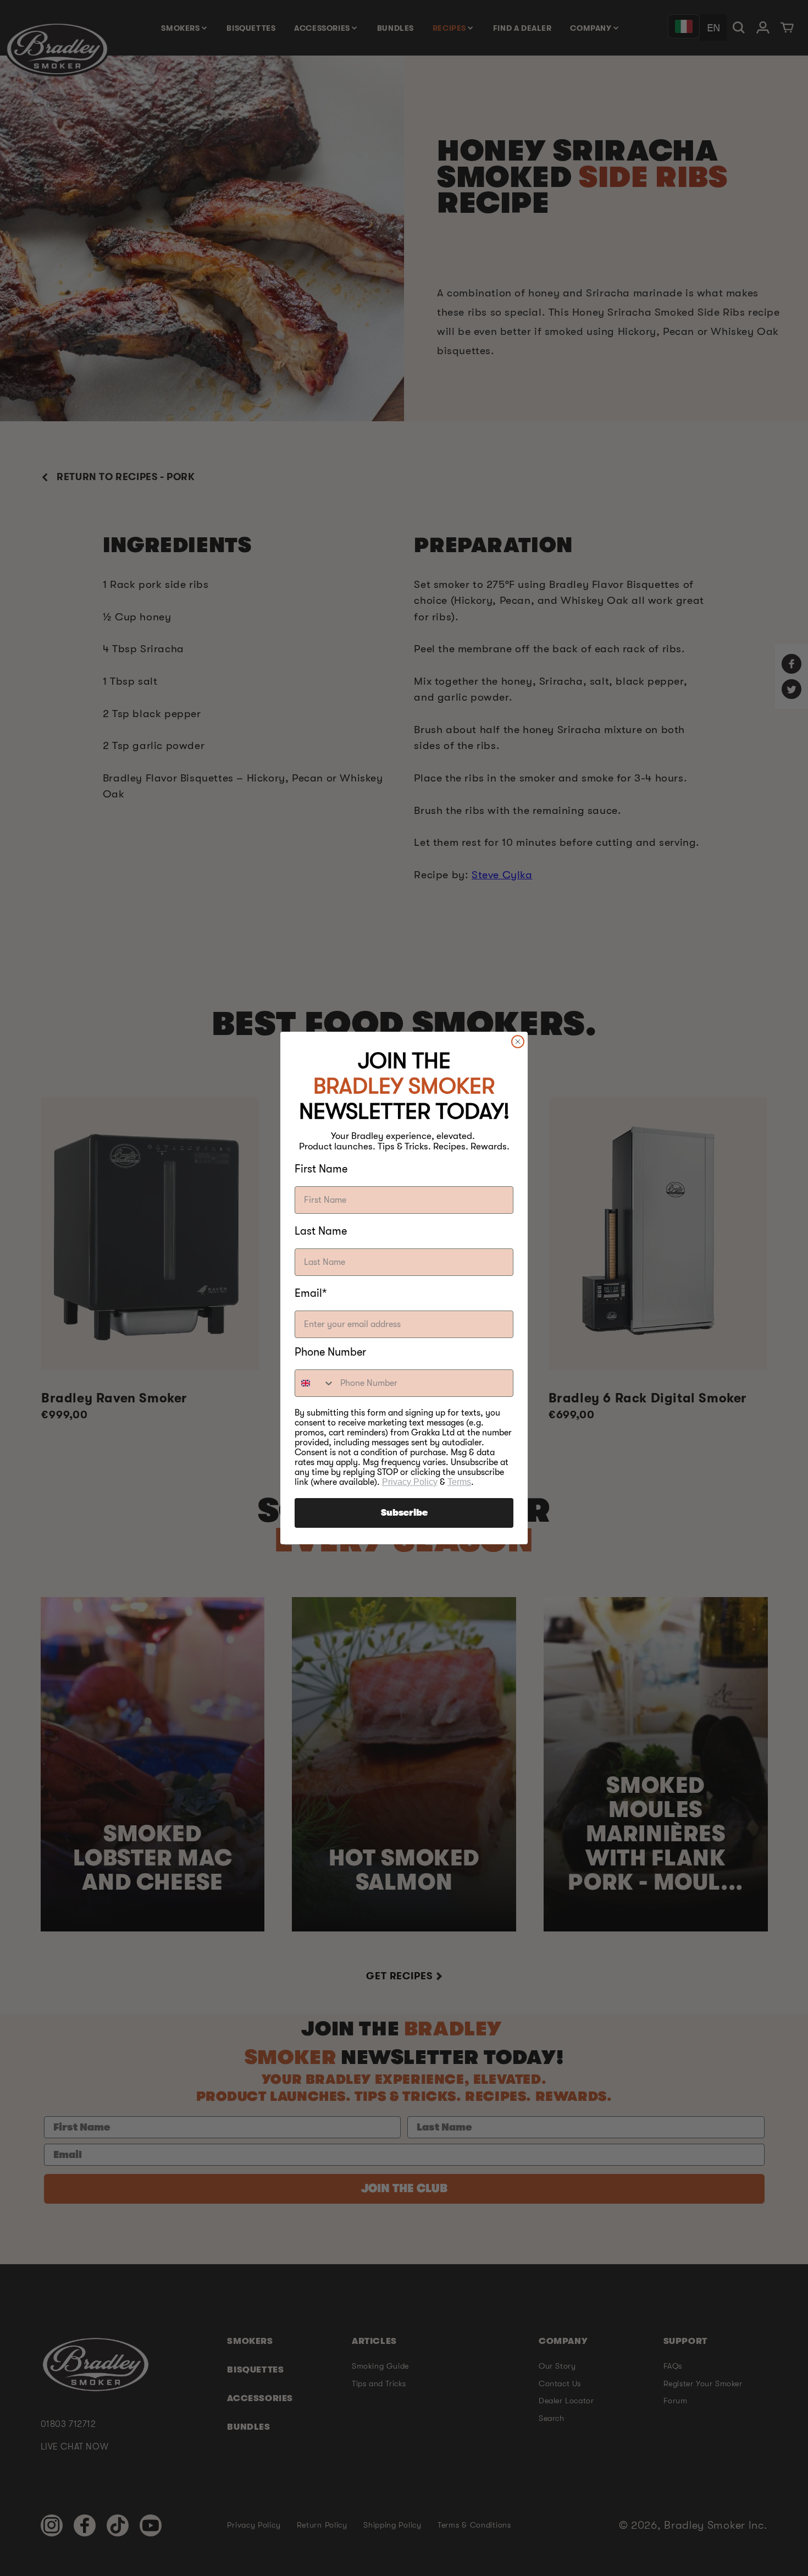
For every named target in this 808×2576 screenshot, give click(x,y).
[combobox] (315, 1383)
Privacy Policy (410, 1482)
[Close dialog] (518, 1042)
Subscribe (404, 1513)
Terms (459, 1482)
